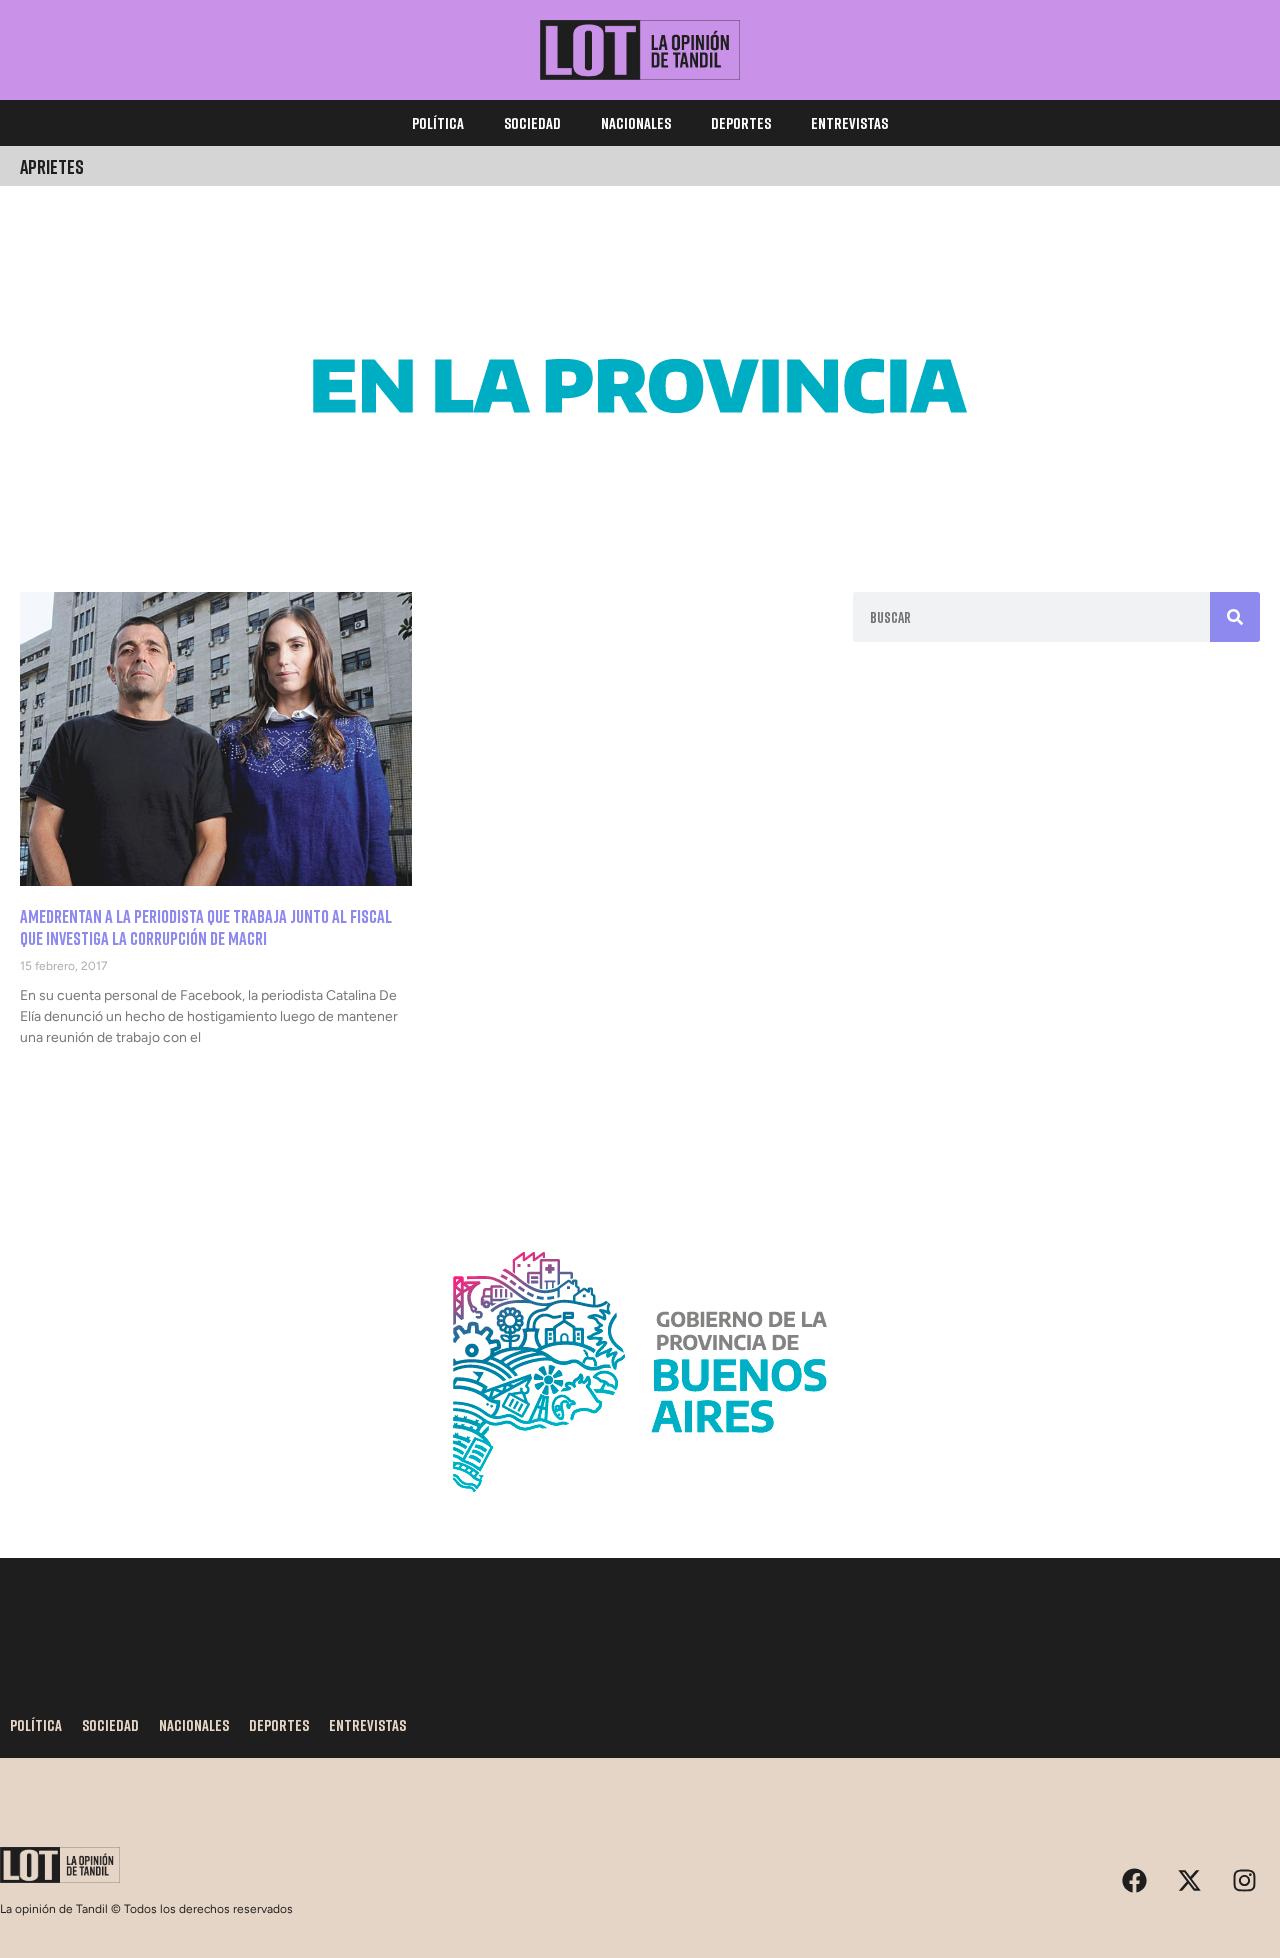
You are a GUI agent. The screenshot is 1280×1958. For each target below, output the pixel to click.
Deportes (741, 123)
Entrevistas (849, 123)
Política (438, 123)
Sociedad (532, 123)
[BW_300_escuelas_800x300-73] (640, 530)
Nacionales (636, 123)
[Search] (1235, 617)
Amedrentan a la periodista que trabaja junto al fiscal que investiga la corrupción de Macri (206, 927)
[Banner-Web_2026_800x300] (640, 1516)
